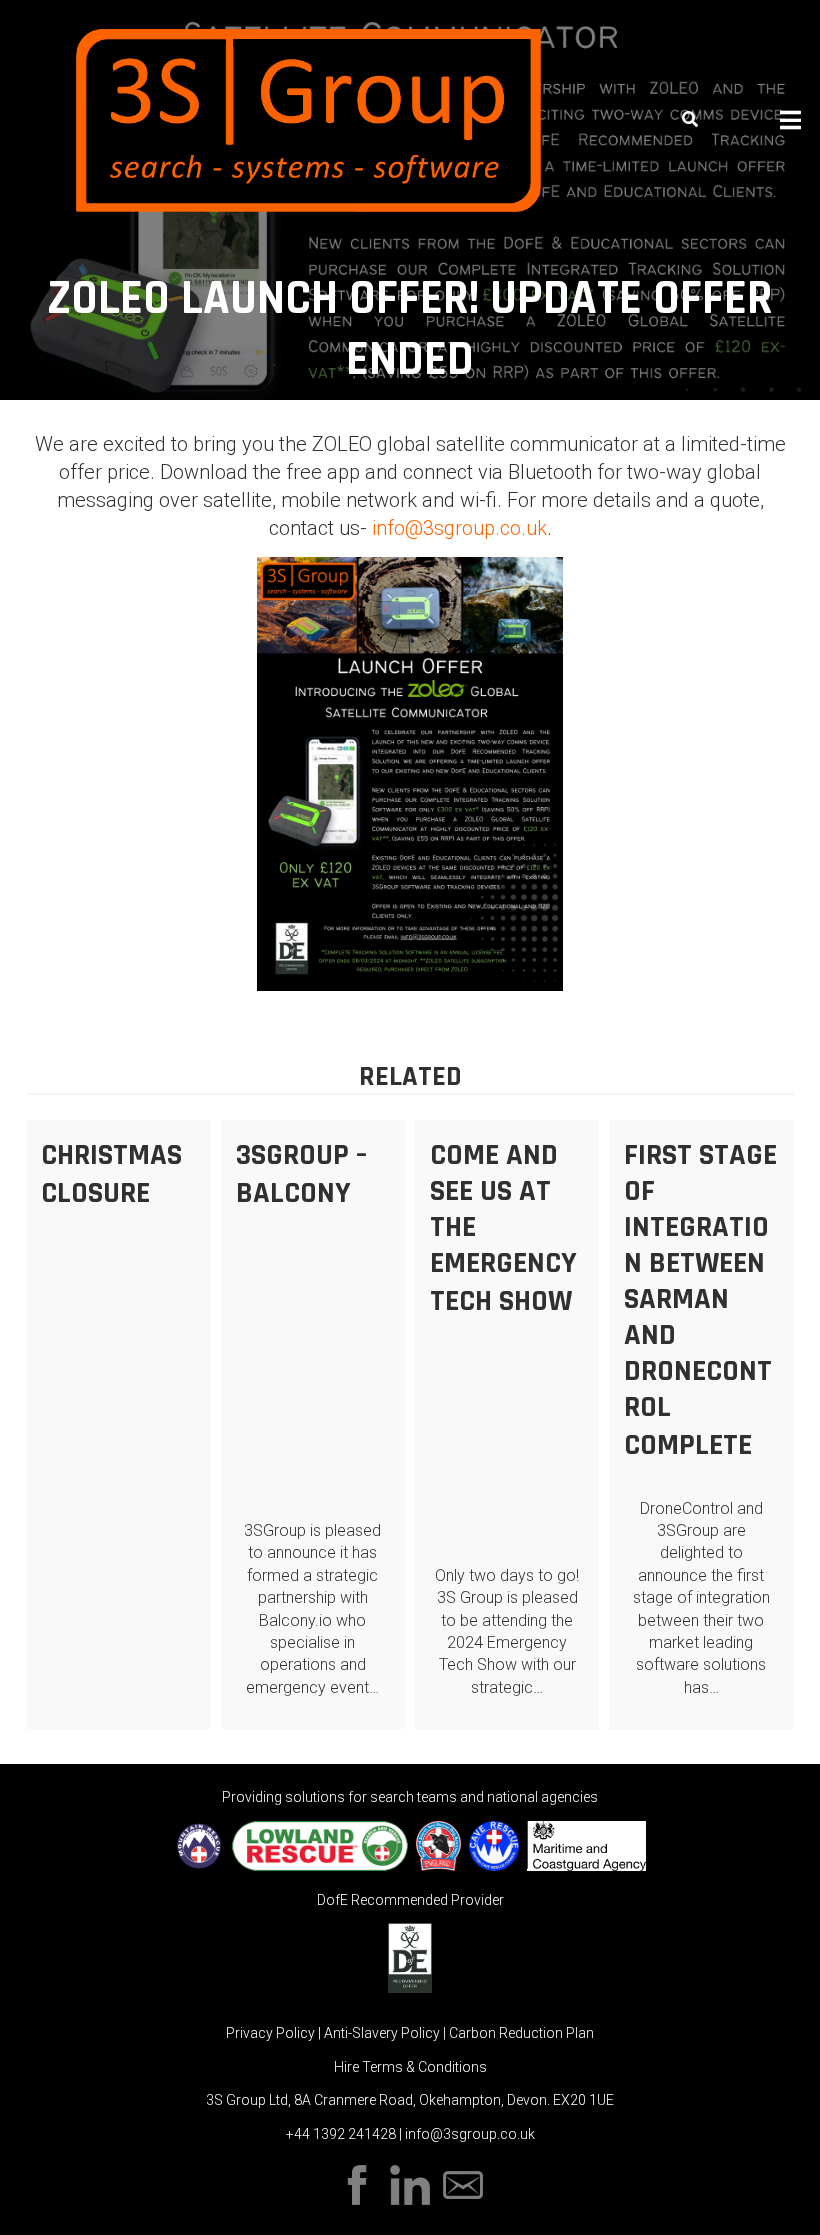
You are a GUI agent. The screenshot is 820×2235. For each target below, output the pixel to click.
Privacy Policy (272, 2033)
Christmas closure (111, 1174)
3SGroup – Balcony (301, 1174)
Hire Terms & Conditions (410, 2067)
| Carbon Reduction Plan (518, 2033)
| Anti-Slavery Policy (380, 2033)
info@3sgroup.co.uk (459, 528)
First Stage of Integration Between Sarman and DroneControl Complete (700, 1300)
